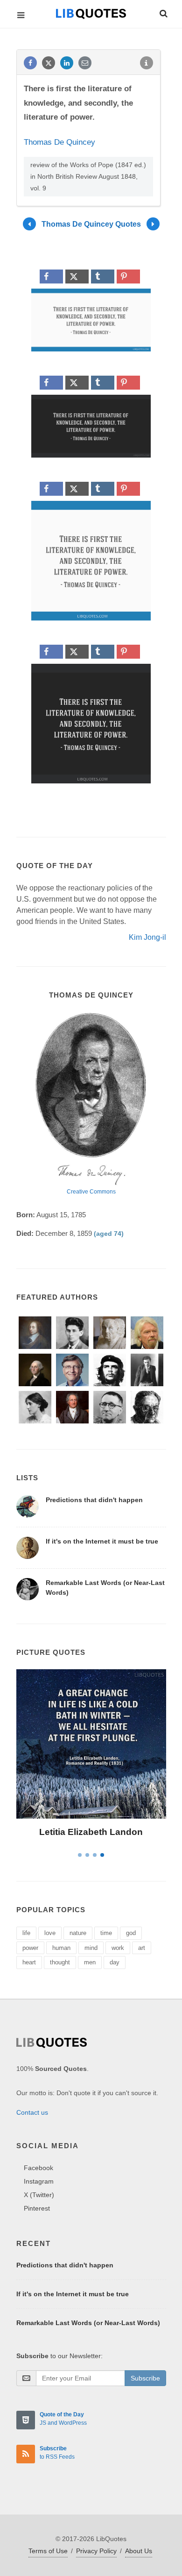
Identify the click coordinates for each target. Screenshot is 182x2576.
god (131, 1933)
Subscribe (145, 2378)
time (106, 1933)
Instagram (39, 2181)
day (115, 1962)
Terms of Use (48, 2551)
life (26, 1933)
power (30, 1948)
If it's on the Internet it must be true (102, 1541)
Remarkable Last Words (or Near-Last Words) (88, 2323)
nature (78, 1933)
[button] (163, 12)
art (142, 1948)
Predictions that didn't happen (94, 1500)
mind (91, 1948)
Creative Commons (91, 1192)
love (50, 1933)
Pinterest (37, 2208)
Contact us (32, 2112)
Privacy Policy (96, 2551)
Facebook (38, 2168)
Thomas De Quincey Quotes (91, 224)
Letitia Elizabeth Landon (91, 1832)
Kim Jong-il (147, 937)
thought (60, 1962)
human (61, 1948)
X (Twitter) (39, 2195)
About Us (139, 2551)
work (118, 1948)
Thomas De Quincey (59, 142)
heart (29, 1962)
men (90, 1962)
